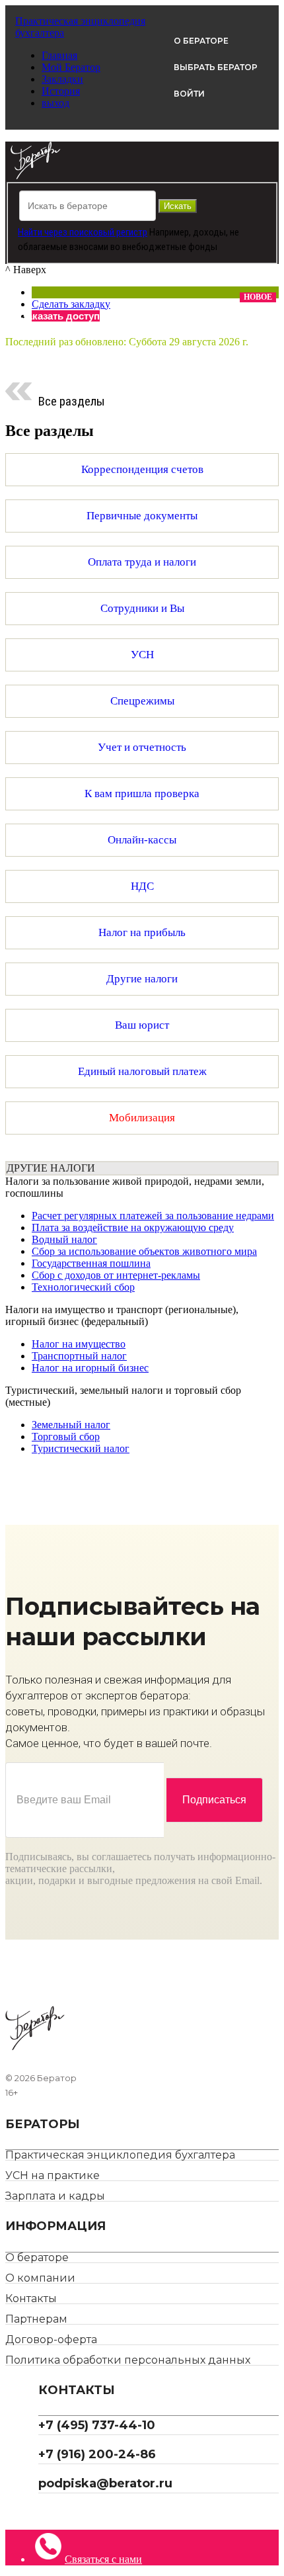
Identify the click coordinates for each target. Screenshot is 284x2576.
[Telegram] (43, 2512)
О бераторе (37, 2257)
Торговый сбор (66, 1437)
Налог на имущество (79, 1344)
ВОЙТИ (189, 94)
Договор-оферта (51, 2340)
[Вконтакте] (53, 2512)
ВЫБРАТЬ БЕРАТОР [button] (216, 67)
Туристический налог (81, 1448)
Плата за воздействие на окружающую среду (133, 1227)
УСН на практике (53, 2175)
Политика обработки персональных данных (128, 2360)
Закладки (62, 79)
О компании (40, 2278)
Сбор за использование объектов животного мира (144, 1251)
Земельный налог (71, 1425)
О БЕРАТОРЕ (201, 41)
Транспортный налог (79, 1356)
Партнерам (36, 2319)
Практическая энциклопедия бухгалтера (120, 2155)
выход (55, 103)
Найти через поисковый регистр (83, 232)
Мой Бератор (71, 67)
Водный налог (64, 1239)
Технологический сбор (83, 1287)
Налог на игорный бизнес (90, 1368)
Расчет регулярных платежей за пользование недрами (153, 1216)
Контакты (31, 2298)
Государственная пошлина (91, 1263)
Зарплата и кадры (55, 2196)
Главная (59, 55)
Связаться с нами (103, 2559)
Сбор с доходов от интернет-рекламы (116, 1275)
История (61, 91)
